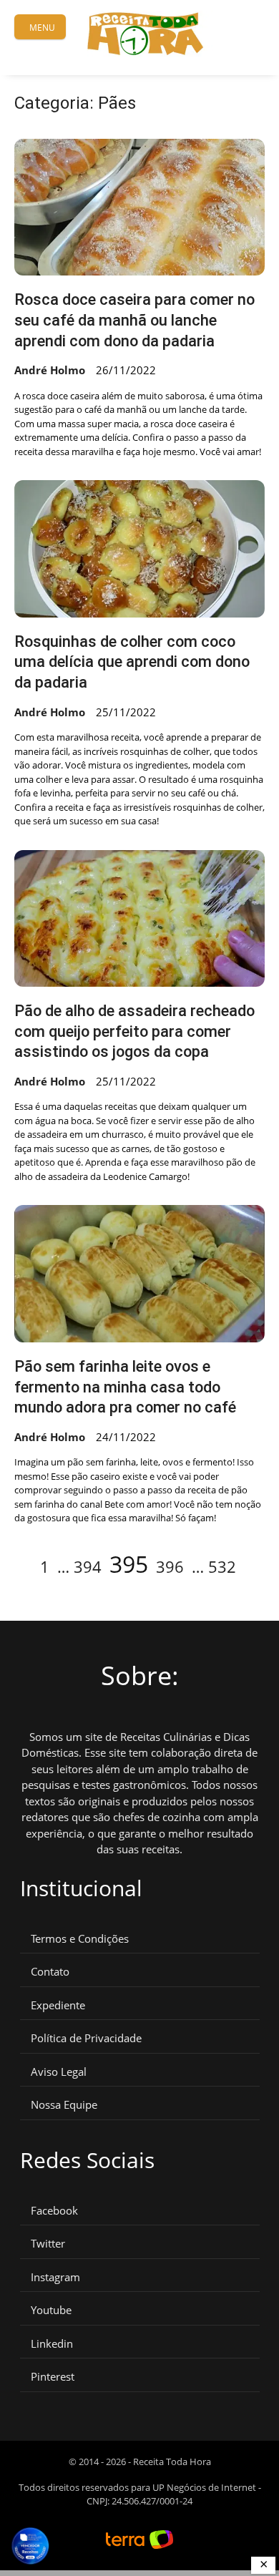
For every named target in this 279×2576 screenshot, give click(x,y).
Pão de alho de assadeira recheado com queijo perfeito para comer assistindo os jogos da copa (134, 1031)
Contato (50, 1972)
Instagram (55, 2277)
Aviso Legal (59, 2072)
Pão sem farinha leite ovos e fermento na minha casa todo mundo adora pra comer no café (125, 1387)
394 (88, 1566)
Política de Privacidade (86, 2038)
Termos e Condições (80, 1939)
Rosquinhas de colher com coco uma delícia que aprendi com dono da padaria (132, 662)
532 (222, 1566)
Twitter (48, 2244)
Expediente (58, 2005)
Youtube (51, 2310)
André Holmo (50, 370)
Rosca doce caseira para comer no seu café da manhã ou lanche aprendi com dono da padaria (134, 320)
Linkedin (52, 2344)
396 (170, 1566)
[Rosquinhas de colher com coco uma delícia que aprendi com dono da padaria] (139, 549)
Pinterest (53, 2377)
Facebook (54, 2211)
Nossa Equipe (64, 2105)
